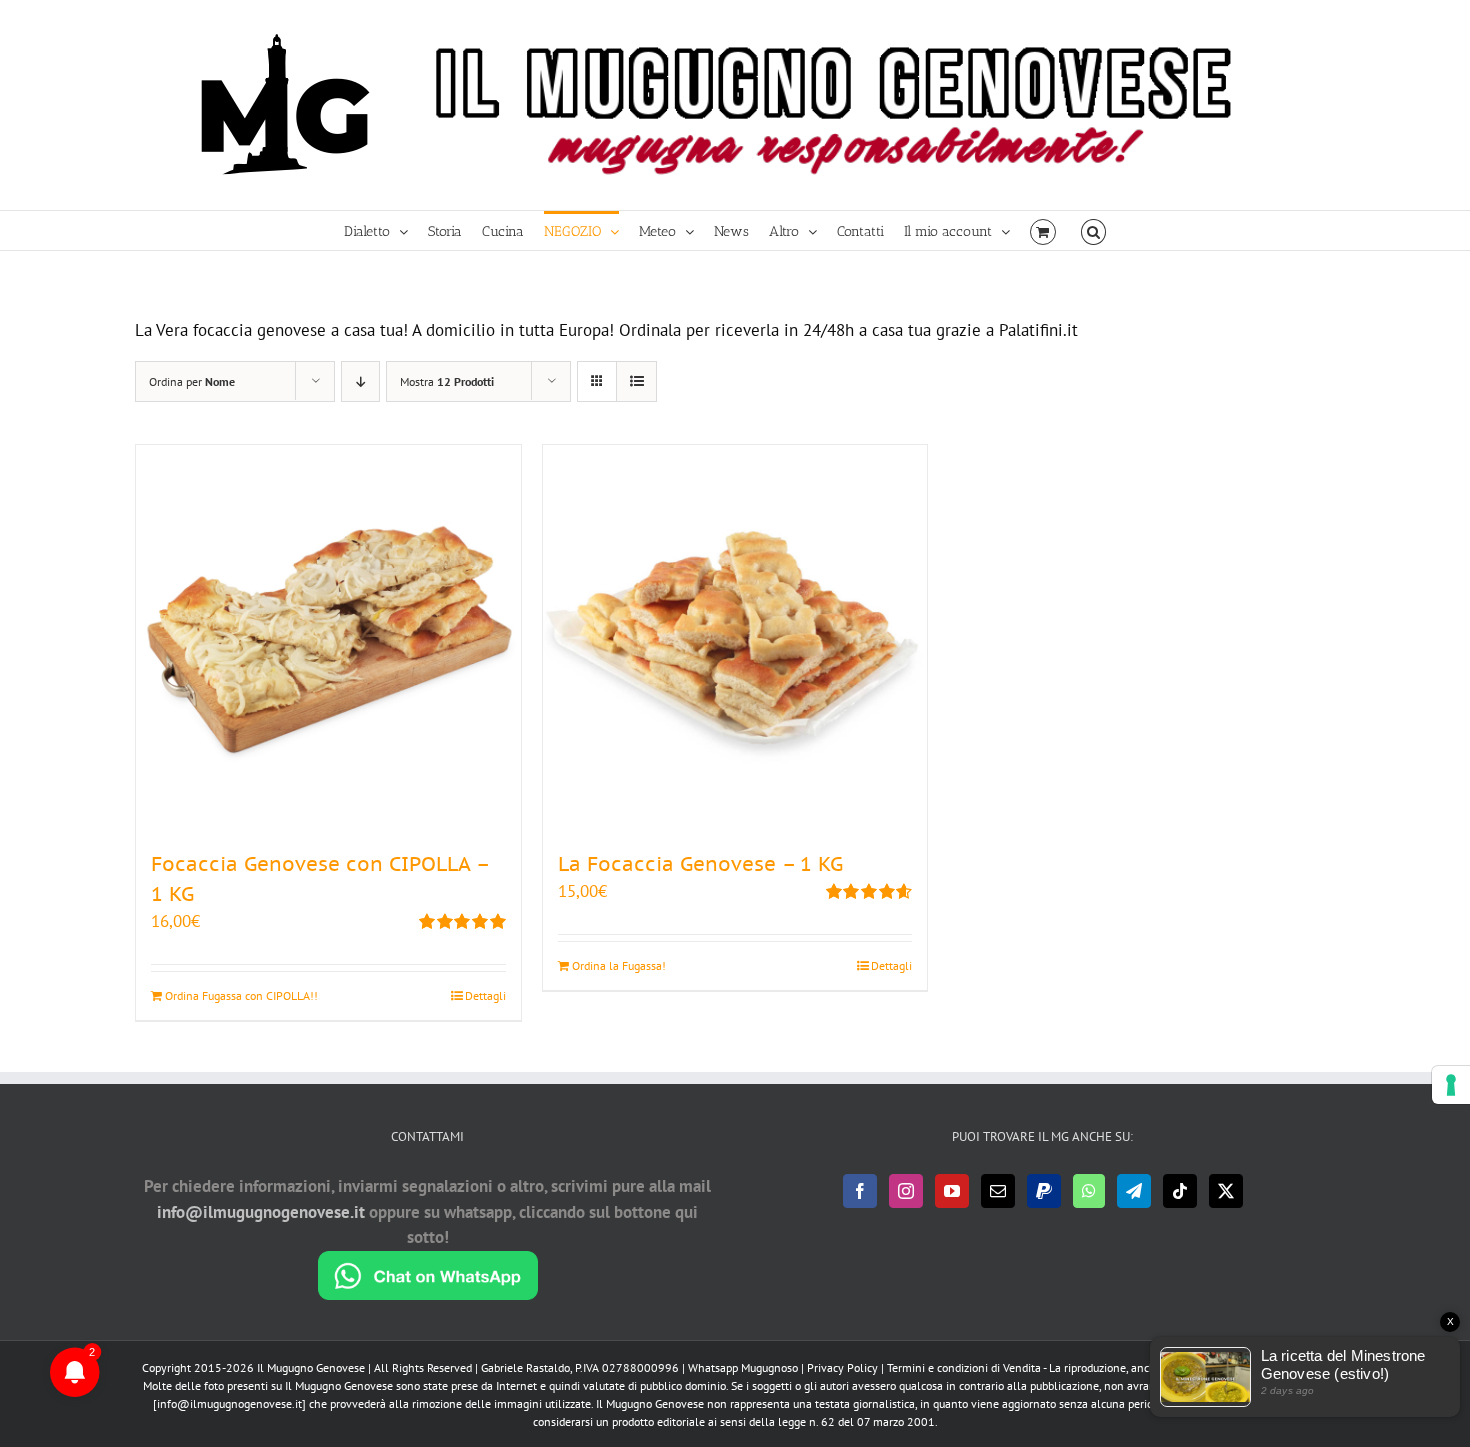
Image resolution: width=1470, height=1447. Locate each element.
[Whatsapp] (1089, 1191)
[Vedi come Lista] (636, 381)
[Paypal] (1044, 1191)
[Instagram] (906, 1191)
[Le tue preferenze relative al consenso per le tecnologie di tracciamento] (1451, 1085)
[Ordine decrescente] (360, 381)
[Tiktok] (1180, 1191)
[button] (1093, 230)
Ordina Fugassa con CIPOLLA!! (241, 995)
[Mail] (998, 1191)
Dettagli (485, 995)
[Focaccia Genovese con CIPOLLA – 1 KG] (328, 637)
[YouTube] (952, 1191)
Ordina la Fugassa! (619, 965)
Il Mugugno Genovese (311, 1367)
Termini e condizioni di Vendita (964, 1367)
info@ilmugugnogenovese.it (261, 1212)
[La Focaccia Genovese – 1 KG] (735, 637)
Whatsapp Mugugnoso (744, 1367)
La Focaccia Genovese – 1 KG (700, 864)
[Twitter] (1226, 1191)
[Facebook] (860, 1191)
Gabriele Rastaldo (525, 1367)
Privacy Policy (842, 1367)
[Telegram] (1134, 1191)
